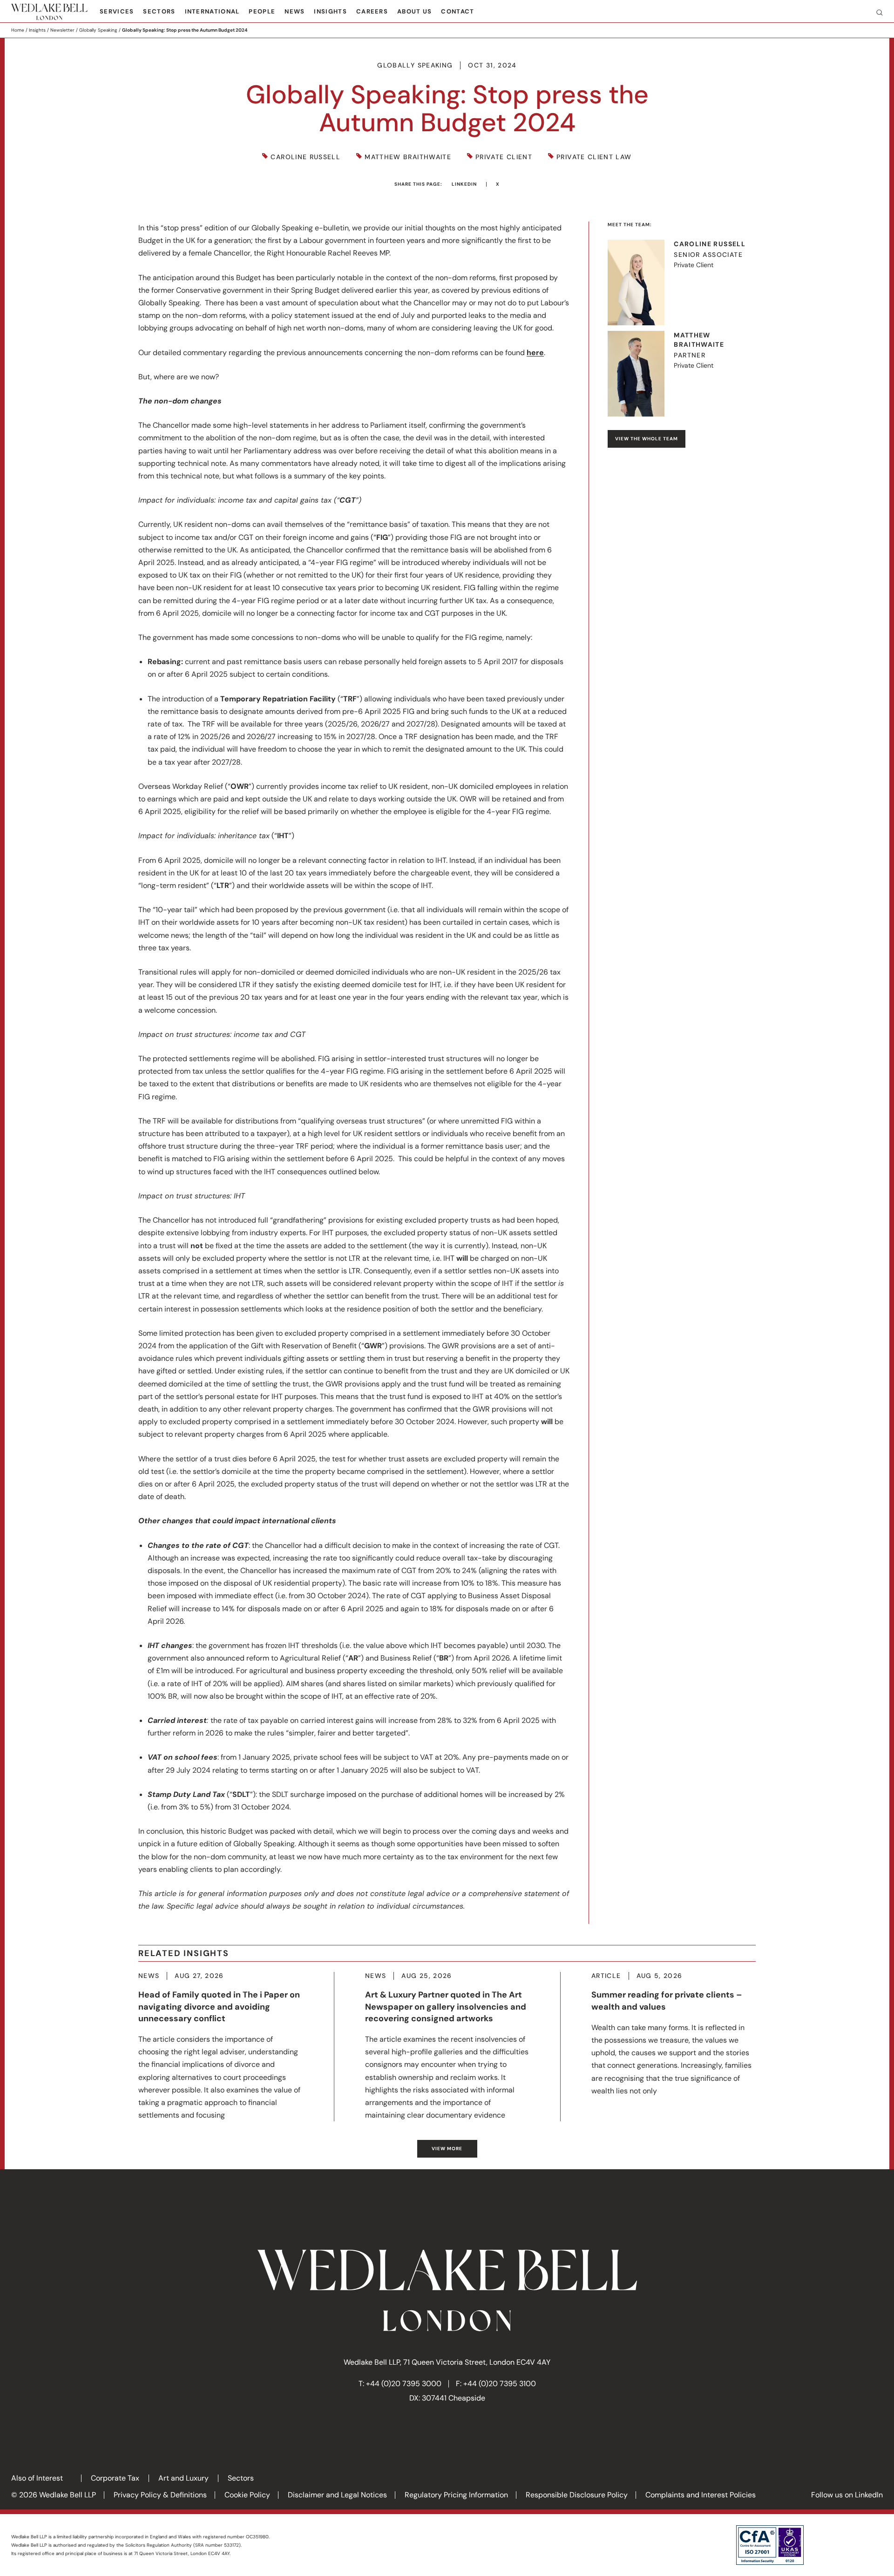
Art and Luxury (183, 2478)
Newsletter (62, 30)
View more (447, 2149)
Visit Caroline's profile (682, 282)
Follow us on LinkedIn (847, 2495)
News (295, 11)
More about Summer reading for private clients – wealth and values (674, 2035)
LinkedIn (464, 184)
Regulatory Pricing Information (456, 2495)
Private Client (504, 157)
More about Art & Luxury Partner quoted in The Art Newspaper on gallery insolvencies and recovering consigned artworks (447, 2047)
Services (117, 11)
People (262, 11)
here (535, 353)
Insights (330, 11)
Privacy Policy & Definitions (160, 2495)
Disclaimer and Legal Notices (337, 2495)
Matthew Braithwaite (408, 157)
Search (876, 12)
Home (18, 30)
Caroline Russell (305, 157)
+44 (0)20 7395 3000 (404, 2384)
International (212, 11)
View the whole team (647, 439)
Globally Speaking (98, 30)
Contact (457, 11)
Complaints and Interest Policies (701, 2495)
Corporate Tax (115, 2478)
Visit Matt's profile (682, 374)
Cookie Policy (247, 2495)
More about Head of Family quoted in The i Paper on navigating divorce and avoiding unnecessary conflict (221, 2047)
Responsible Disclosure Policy (577, 2495)
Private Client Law (594, 157)
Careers (372, 11)
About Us (414, 11)
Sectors (159, 11)
